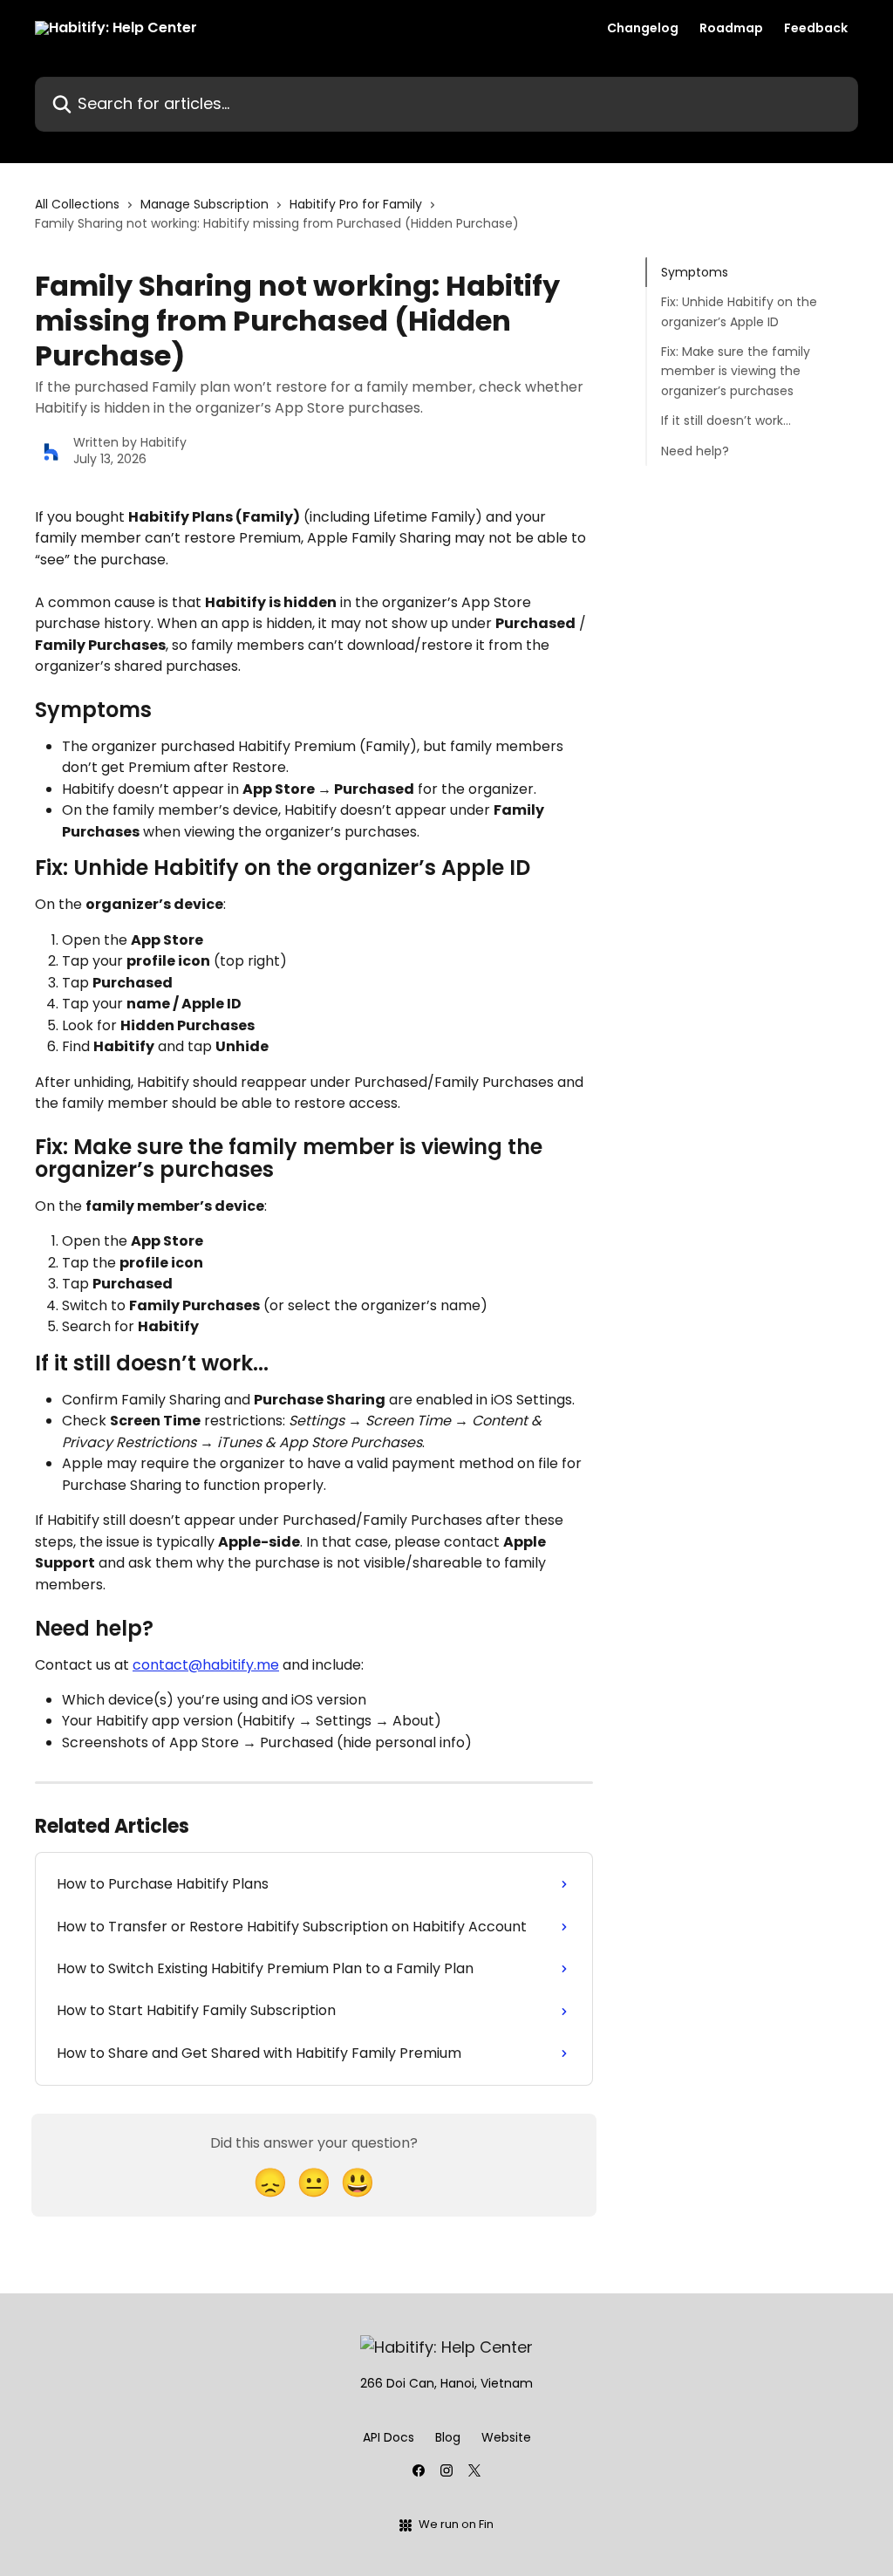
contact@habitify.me (206, 1665)
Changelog (643, 28)
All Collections (77, 204)
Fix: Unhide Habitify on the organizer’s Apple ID (739, 311)
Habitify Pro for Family (356, 204)
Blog (448, 2437)
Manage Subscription (205, 204)
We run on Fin (456, 2524)
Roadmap (731, 28)
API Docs (389, 2437)
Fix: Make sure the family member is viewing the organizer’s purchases (736, 371)
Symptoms (695, 272)
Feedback (816, 28)
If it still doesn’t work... (726, 420)
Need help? (695, 451)
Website (506, 2437)
